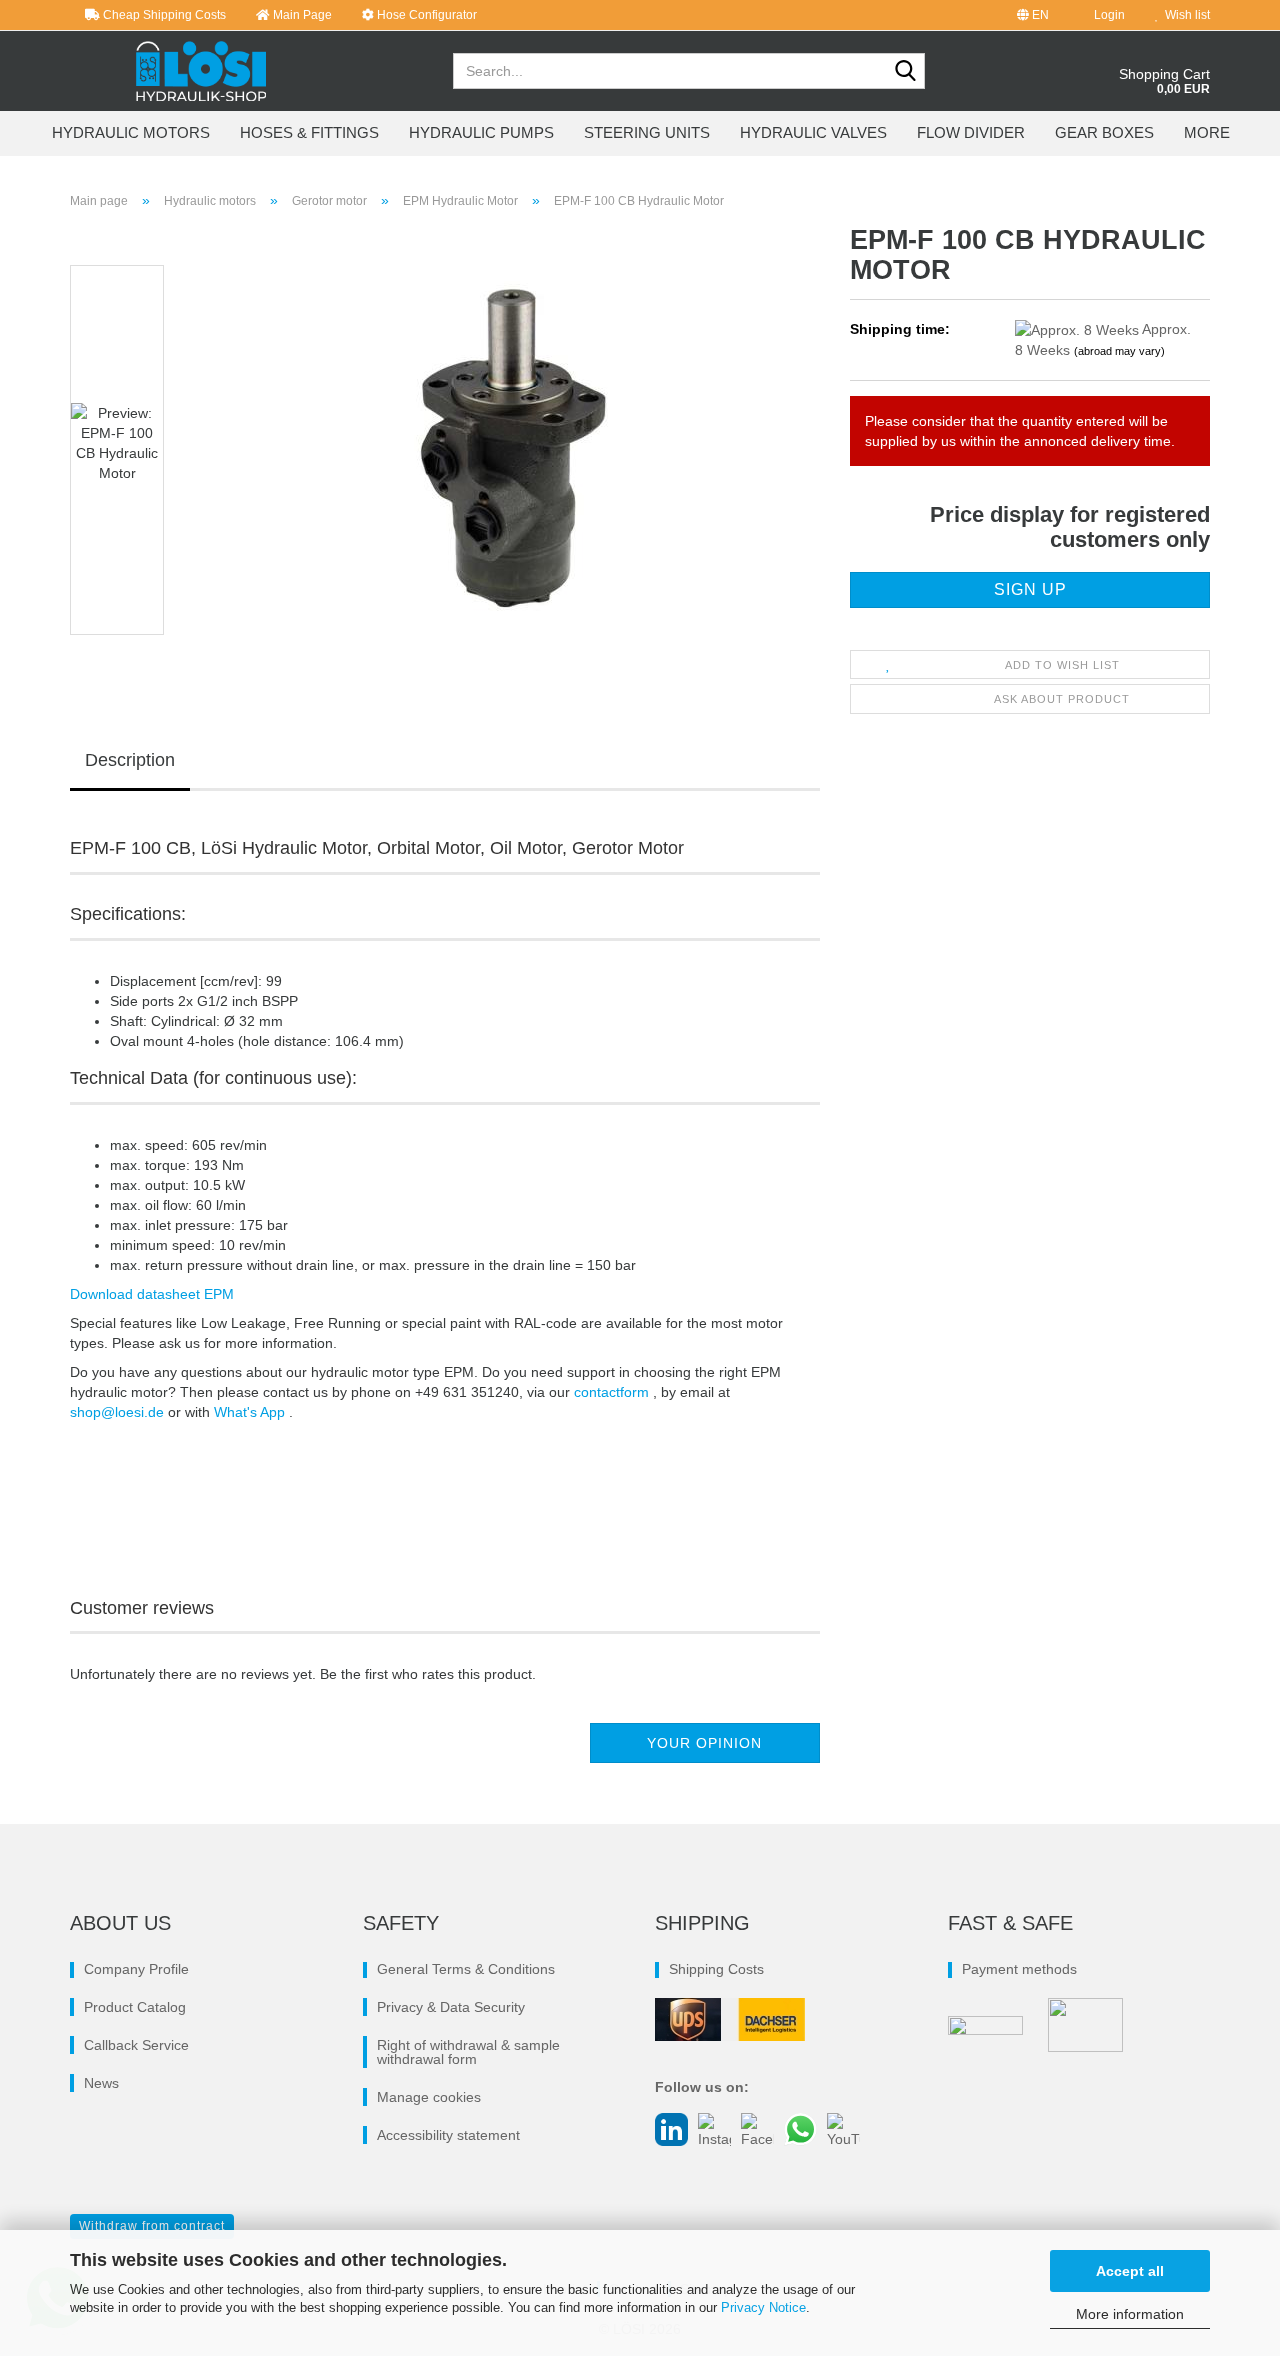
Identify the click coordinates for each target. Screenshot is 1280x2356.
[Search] (906, 72)
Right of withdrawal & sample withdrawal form (468, 2052)
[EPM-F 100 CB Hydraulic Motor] (503, 449)
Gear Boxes (1104, 132)
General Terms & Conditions (466, 1969)
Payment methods (1019, 1969)
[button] (1033, 15)
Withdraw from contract (152, 2226)
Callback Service (136, 2045)
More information (1130, 2314)
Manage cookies (429, 2097)
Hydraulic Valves (813, 132)
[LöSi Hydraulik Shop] (201, 71)
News (101, 2083)
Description (130, 760)
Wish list (1184, 15)
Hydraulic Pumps (481, 132)
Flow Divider (971, 132)
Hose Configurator (425, 15)
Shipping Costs (716, 1969)
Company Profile (136, 1969)
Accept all (1130, 2271)
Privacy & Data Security (451, 2007)
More (1207, 132)
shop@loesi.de (117, 1412)
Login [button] (1106, 15)
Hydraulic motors (131, 132)
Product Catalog (135, 2007)
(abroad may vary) (1119, 351)
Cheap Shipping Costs (163, 15)
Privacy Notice (763, 2307)
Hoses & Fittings (309, 132)
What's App (251, 1412)
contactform (613, 1392)
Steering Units (647, 132)
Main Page (301, 15)
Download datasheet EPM (152, 1294)
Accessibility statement (448, 2135)
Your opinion (704, 1743)
